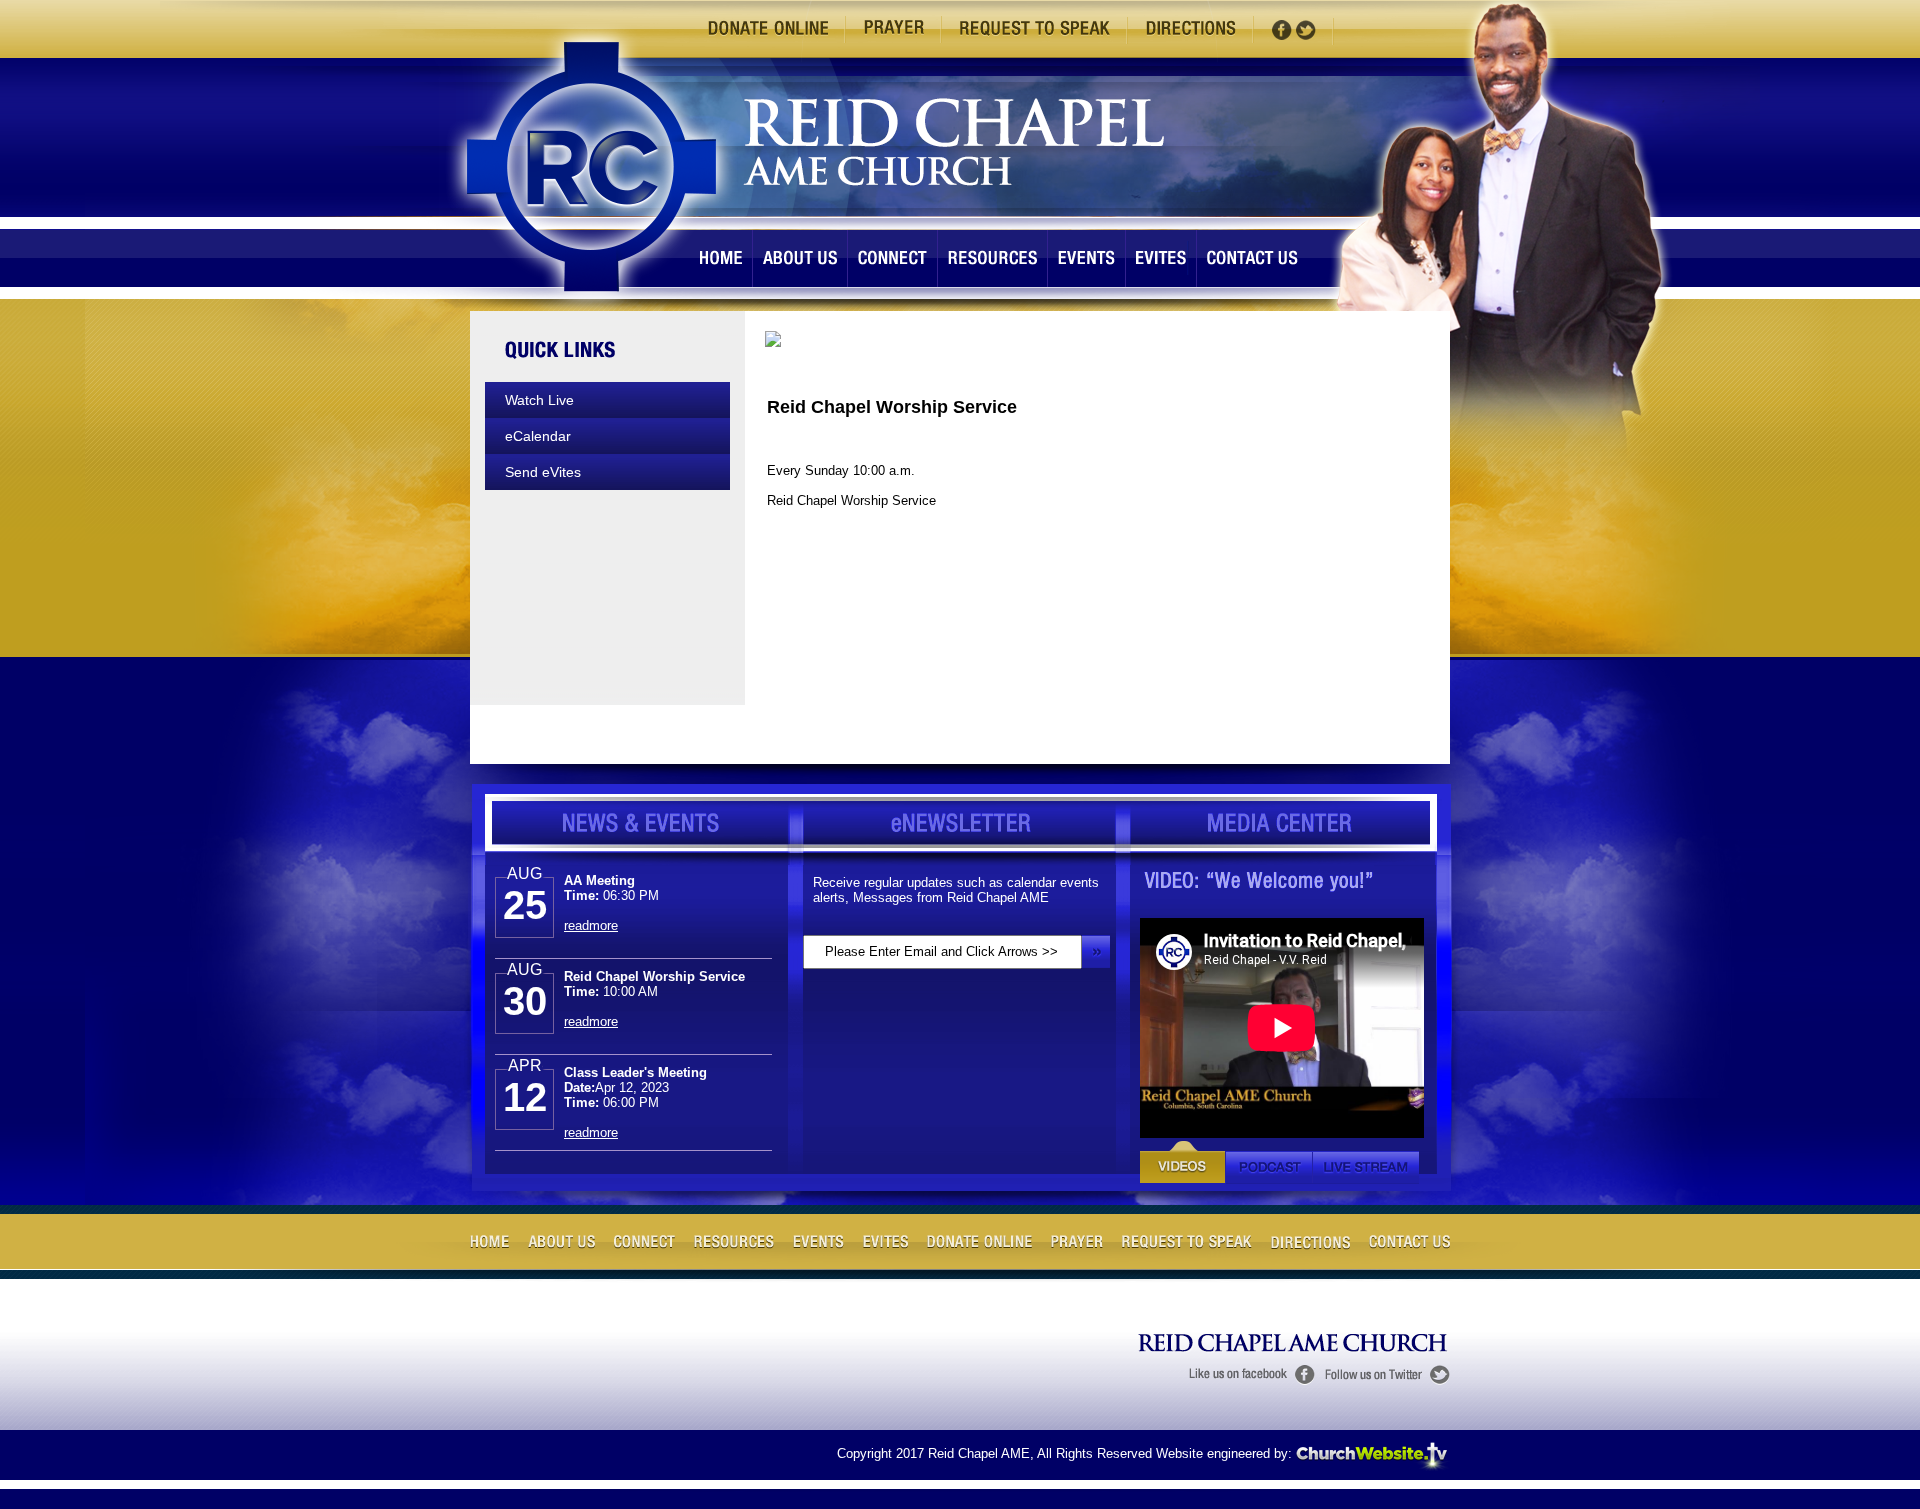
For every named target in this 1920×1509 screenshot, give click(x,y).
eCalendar (538, 436)
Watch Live (539, 400)
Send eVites (543, 472)
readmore (591, 909)
